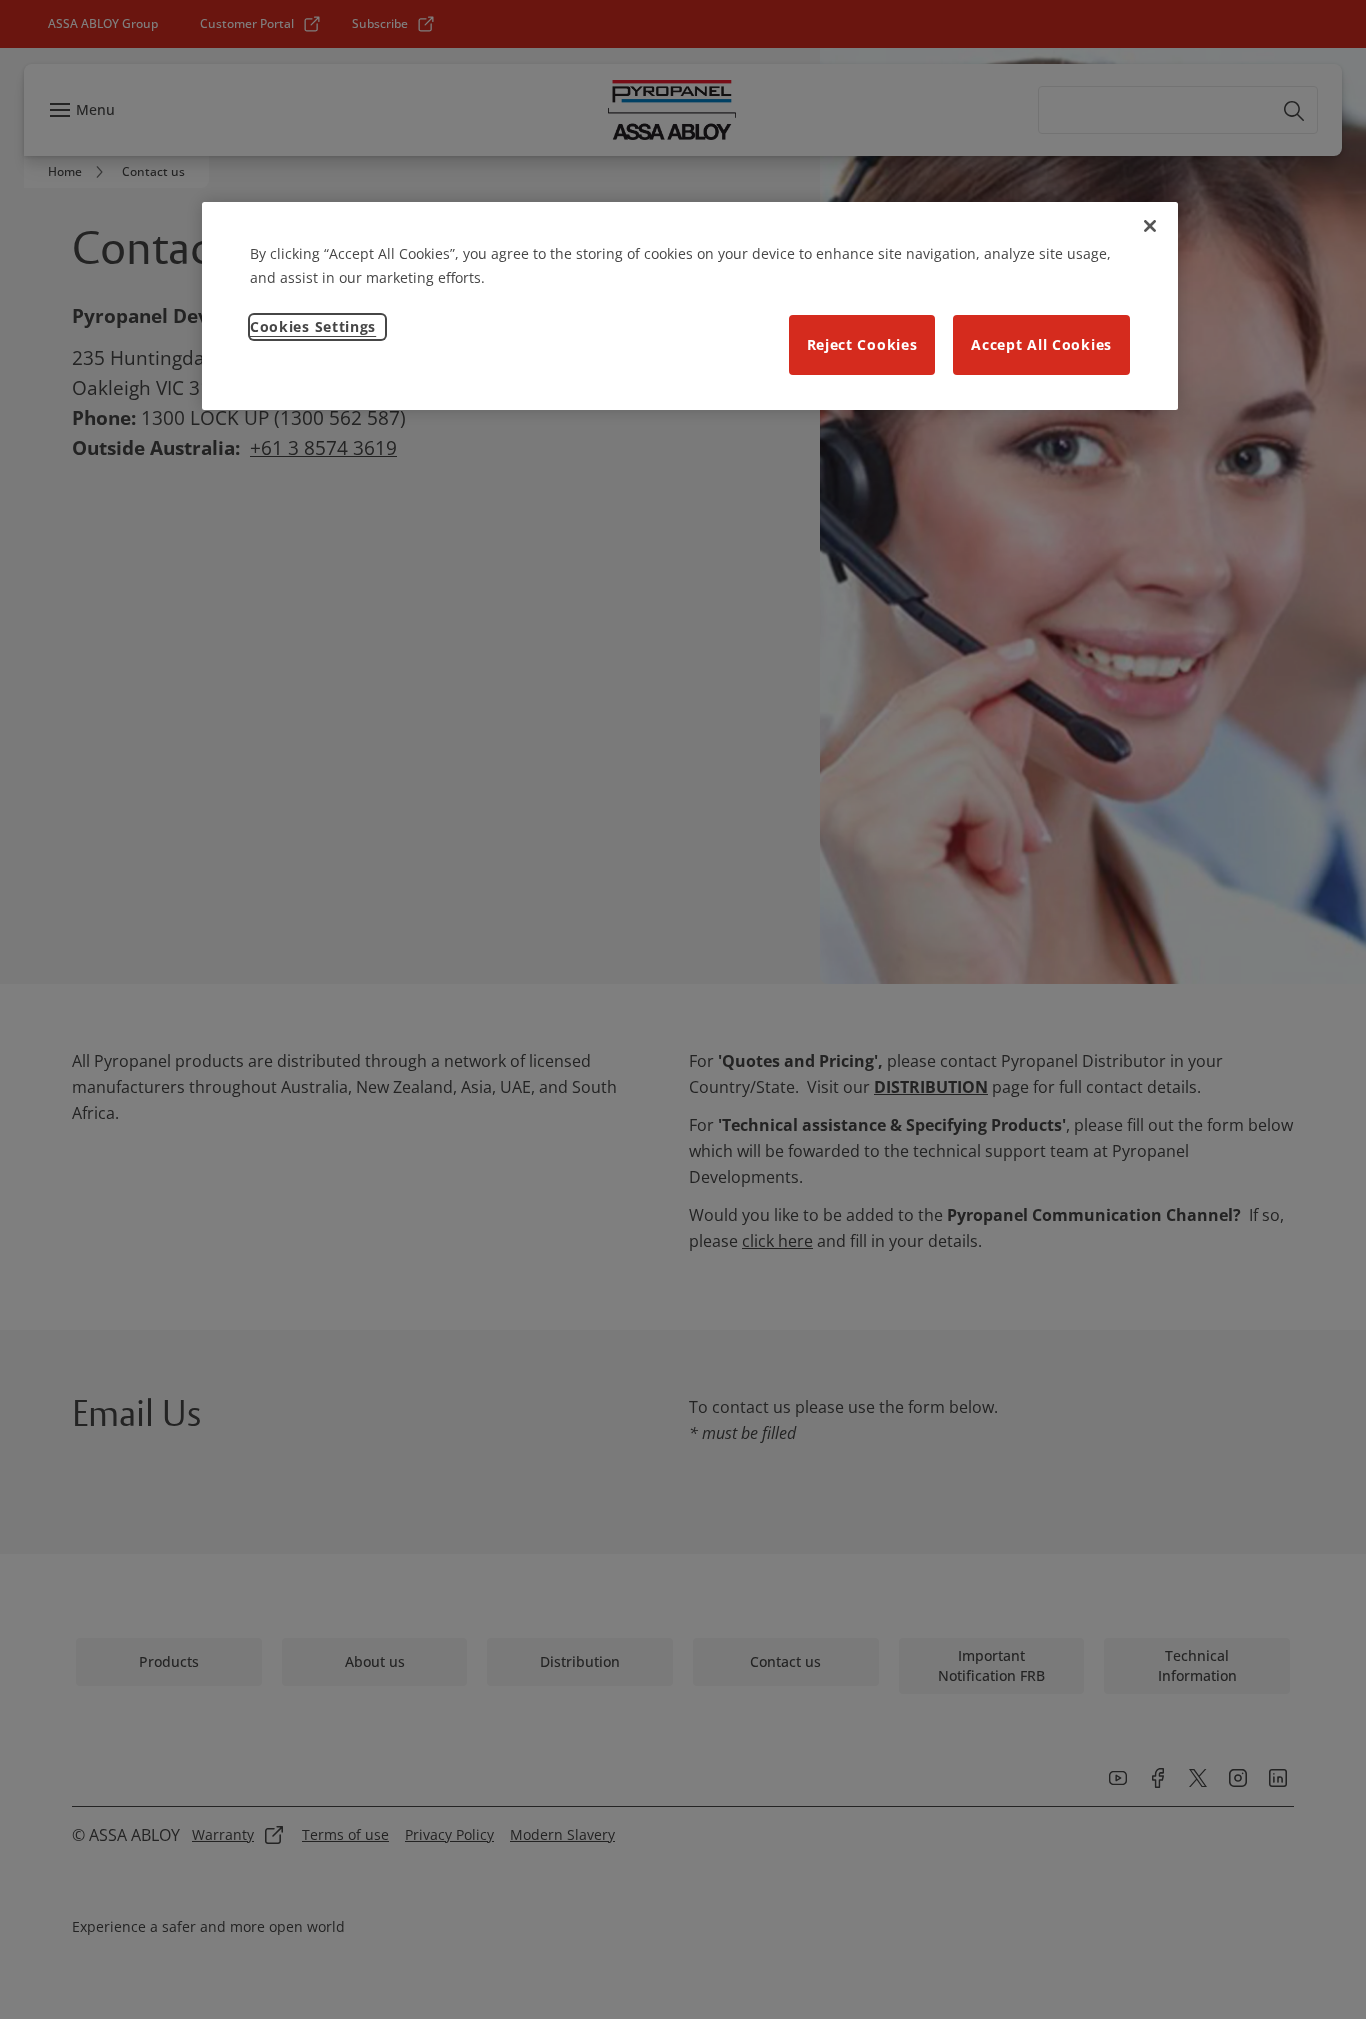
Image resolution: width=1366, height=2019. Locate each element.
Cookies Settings (313, 326)
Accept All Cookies (1041, 344)
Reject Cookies (862, 344)
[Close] (1150, 226)
